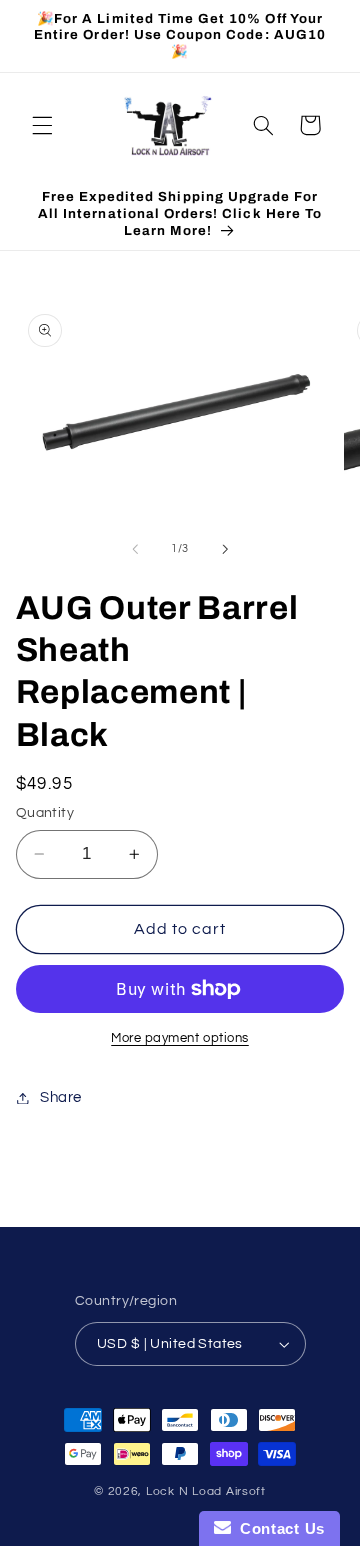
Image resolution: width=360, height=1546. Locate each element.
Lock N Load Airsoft (206, 1491)
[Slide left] (135, 549)
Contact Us (278, 1528)
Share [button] (61, 1097)
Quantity (45, 813)
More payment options (180, 1038)
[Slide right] (225, 549)
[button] (42, 125)
